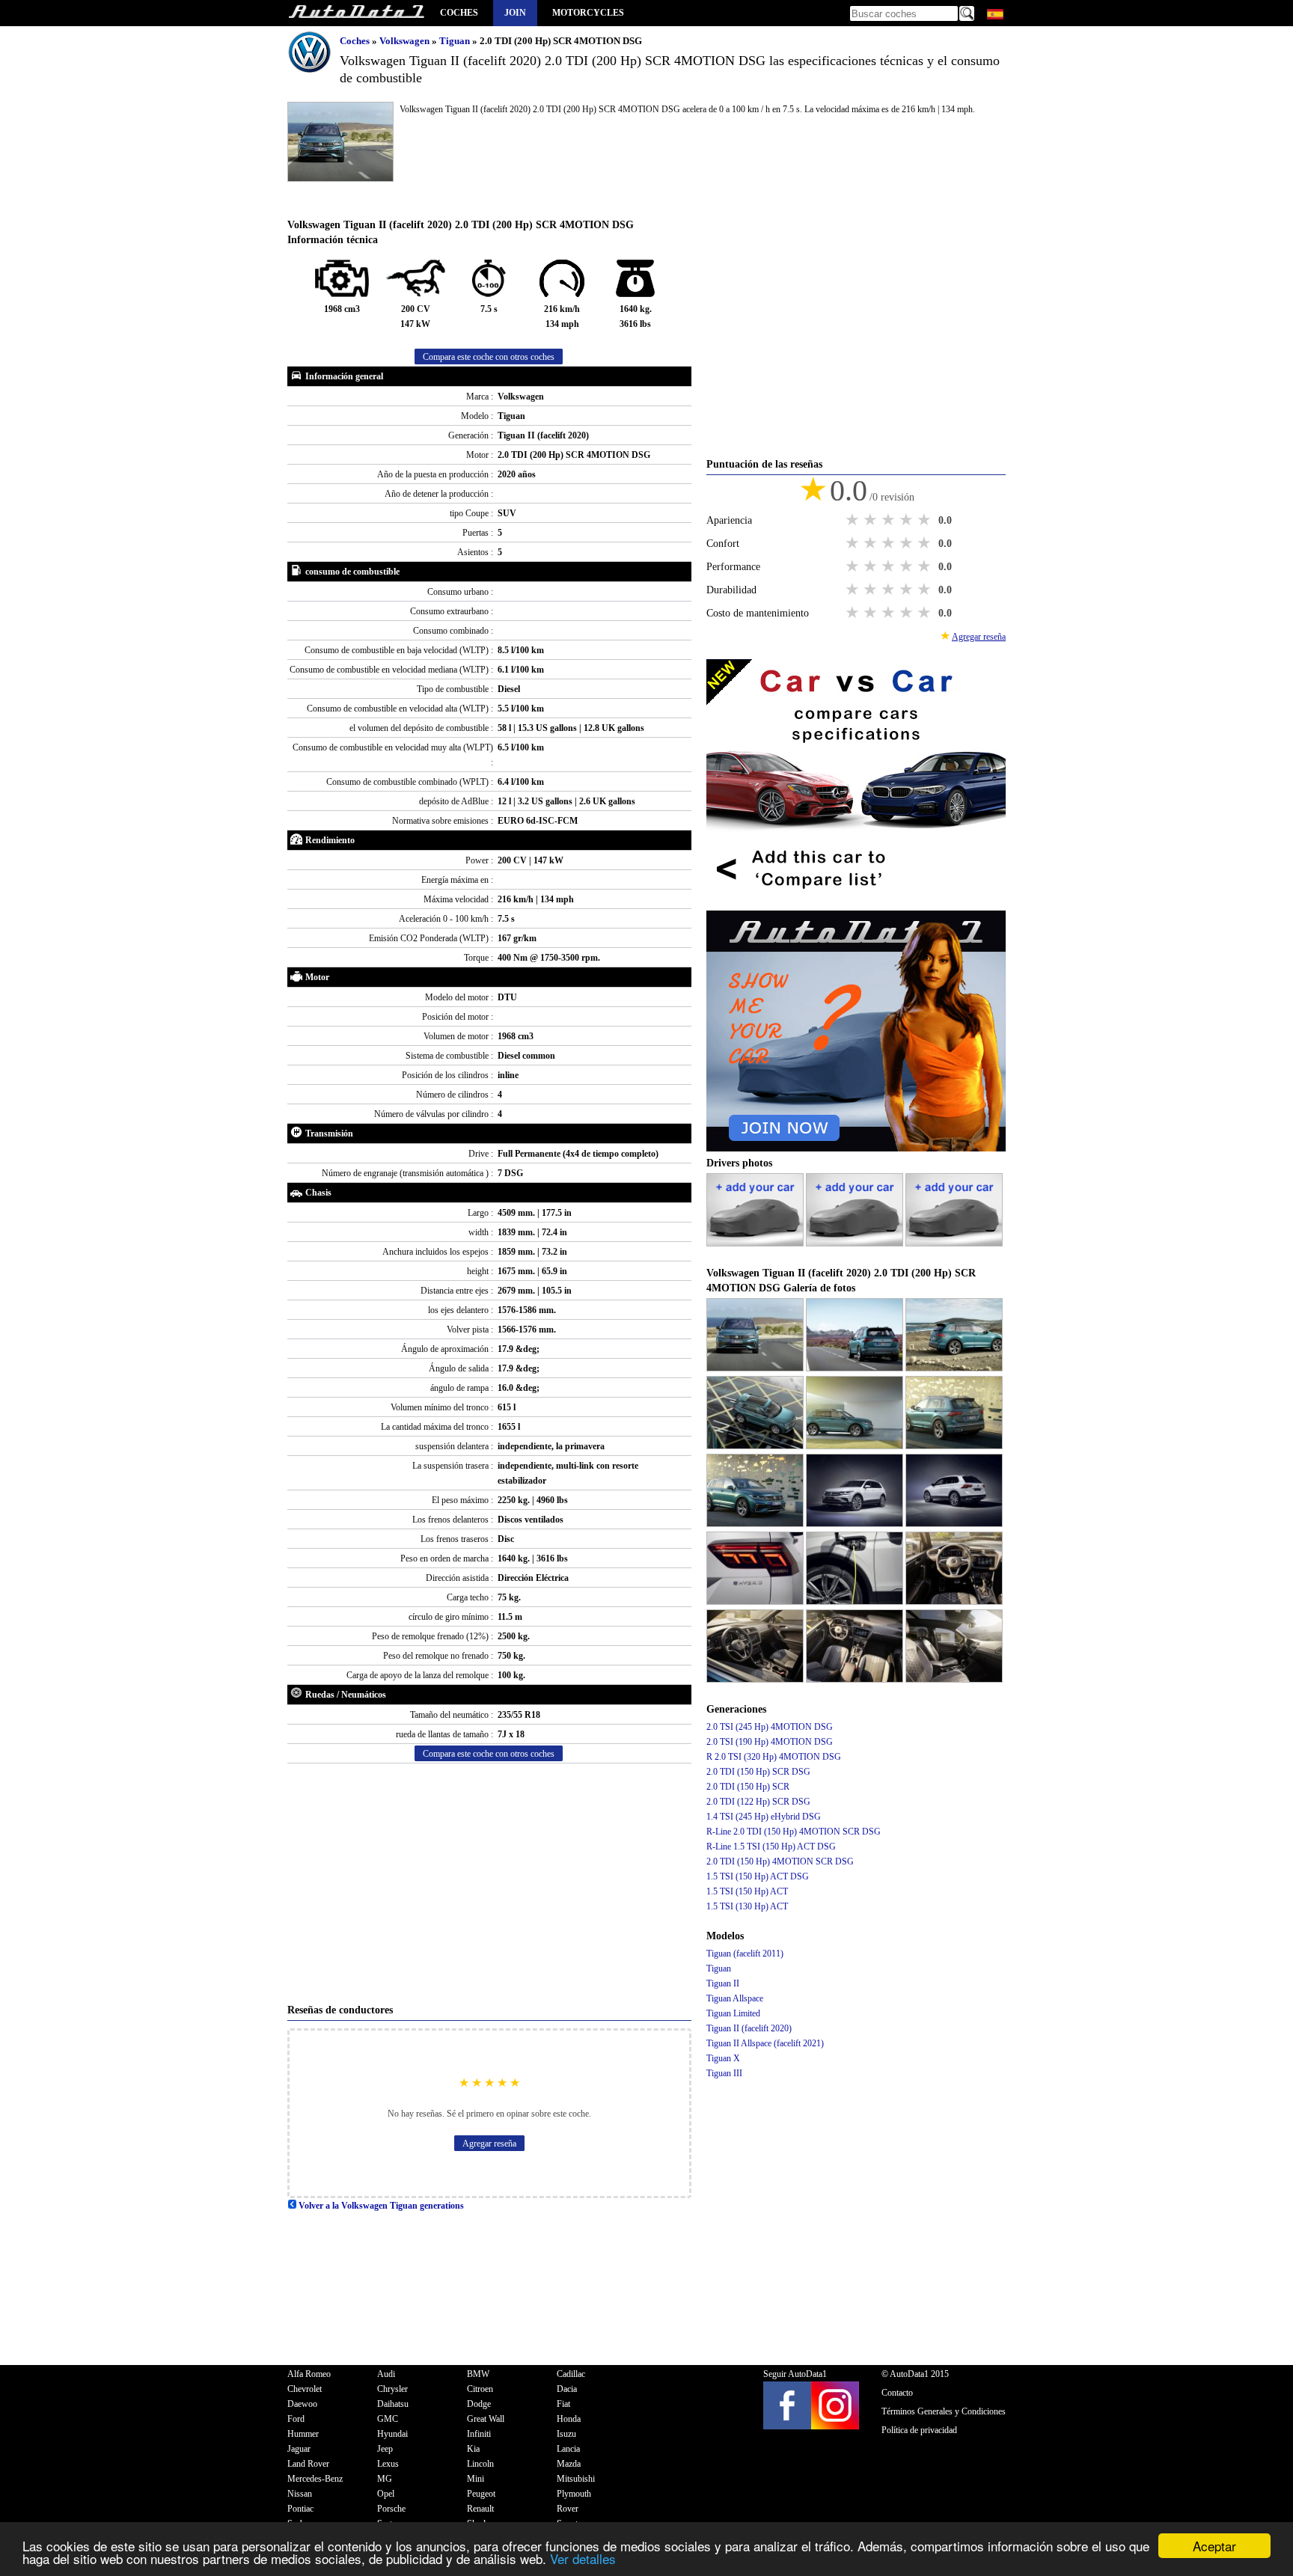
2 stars (872, 520)
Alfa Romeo (309, 2374)
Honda (569, 2419)
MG (385, 2479)
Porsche (391, 2509)
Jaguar (299, 2449)
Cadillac (571, 2374)
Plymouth (574, 2494)
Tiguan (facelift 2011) (745, 1954)
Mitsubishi (576, 2479)
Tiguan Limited (733, 2013)
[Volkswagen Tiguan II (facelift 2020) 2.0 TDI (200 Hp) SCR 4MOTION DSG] (756, 1368)
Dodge (479, 2404)
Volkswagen (406, 41)
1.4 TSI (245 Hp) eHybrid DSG (764, 1817)
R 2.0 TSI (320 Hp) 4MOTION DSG (774, 1757)
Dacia (567, 2389)
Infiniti (479, 2434)
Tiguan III (724, 2073)
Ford (296, 2419)
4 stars (908, 520)
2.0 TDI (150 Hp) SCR (748, 1787)
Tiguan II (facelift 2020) (749, 2028)
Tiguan (456, 41)
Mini (476, 2479)
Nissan (300, 2494)
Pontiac (300, 2509)
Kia (473, 2449)
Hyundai (392, 2434)
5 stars (926, 520)
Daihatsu (393, 2404)
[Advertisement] (489, 1883)
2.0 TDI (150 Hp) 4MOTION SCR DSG (780, 1861)
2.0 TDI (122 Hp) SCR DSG (758, 1802)
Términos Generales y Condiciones (944, 2411)
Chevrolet (305, 2389)
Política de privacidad (919, 2430)
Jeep (385, 2449)
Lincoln (480, 2464)
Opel (386, 2494)
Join (515, 13)
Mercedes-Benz (315, 2479)
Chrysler (392, 2389)
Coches (459, 13)
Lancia (568, 2449)
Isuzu (566, 2434)
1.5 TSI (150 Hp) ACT (747, 1891)
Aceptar (1214, 2546)
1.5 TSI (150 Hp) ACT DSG (758, 1876)
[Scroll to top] (1223, 2521)
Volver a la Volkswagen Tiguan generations (380, 2206)
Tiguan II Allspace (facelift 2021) (765, 2043)
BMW (478, 2374)
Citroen (480, 2389)
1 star (854, 520)
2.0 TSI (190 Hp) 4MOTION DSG (770, 1742)
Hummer (303, 2434)
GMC (388, 2419)
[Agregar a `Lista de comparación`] (856, 903)
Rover (568, 2509)
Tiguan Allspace (735, 1998)
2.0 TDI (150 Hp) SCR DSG (758, 1772)
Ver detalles (583, 2558)
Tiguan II (723, 1983)
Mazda (569, 2464)
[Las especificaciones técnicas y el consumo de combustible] (356, 13)
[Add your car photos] (756, 1243)
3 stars (890, 520)
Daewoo (302, 2404)
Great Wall (486, 2419)
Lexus (388, 2464)
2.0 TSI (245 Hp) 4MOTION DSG (770, 1727)
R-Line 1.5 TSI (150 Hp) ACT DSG (771, 1847)
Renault (480, 2509)
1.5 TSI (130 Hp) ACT (747, 1906)
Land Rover (308, 2464)
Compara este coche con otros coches (489, 357)
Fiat (563, 2404)
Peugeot (481, 2494)
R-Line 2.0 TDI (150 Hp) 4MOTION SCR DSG (794, 1832)
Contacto (897, 2393)
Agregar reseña (489, 2144)
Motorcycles (588, 13)
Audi (386, 2374)
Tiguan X (723, 2058)
